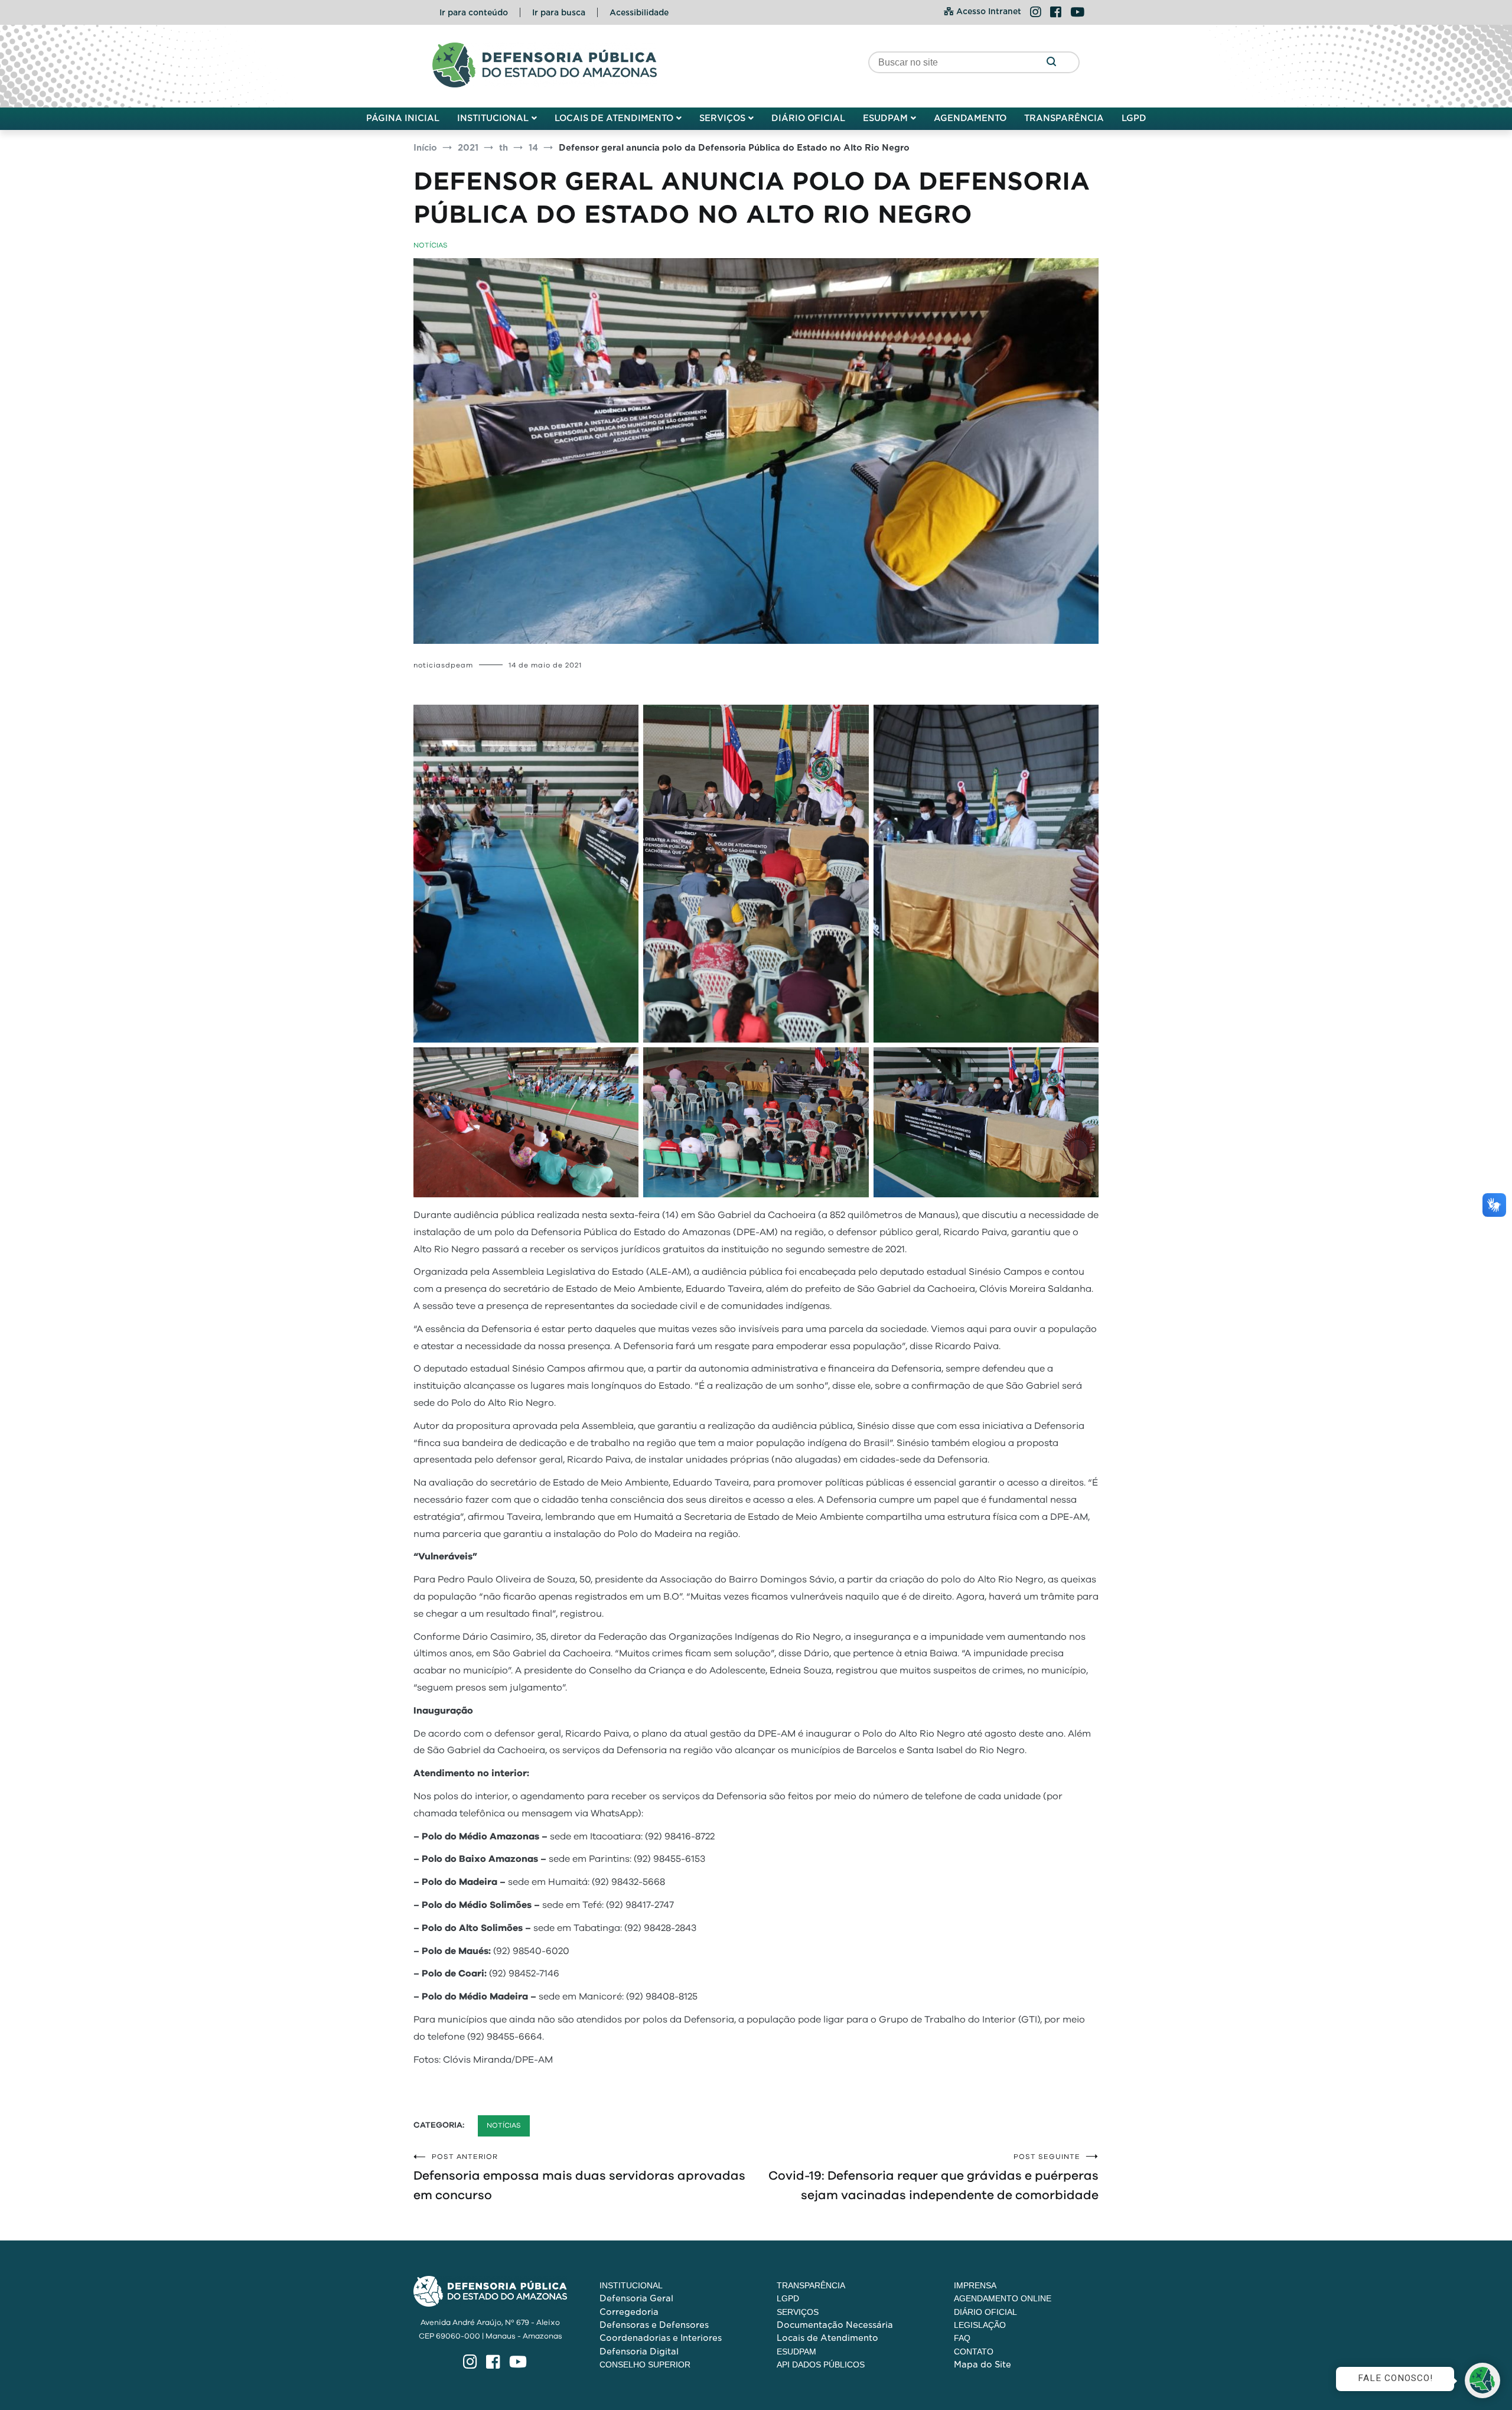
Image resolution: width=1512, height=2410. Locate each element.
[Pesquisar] (1051, 62)
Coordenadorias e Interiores (661, 2338)
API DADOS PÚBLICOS (821, 2365)
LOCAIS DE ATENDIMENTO (614, 118)
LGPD (1134, 118)
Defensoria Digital (639, 2352)
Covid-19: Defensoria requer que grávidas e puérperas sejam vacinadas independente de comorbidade (933, 2177)
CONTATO (974, 2352)
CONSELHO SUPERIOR (645, 2365)
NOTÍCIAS (431, 245)
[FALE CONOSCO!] (1482, 2380)
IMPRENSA (975, 2285)
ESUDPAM (885, 118)
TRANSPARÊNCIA (1064, 118)
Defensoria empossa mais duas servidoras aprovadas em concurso (579, 2177)
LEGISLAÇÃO (980, 2325)
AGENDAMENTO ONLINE (1003, 2298)
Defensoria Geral (636, 2298)
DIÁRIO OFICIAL (808, 118)
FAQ (962, 2338)
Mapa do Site (983, 2365)
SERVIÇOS (722, 118)
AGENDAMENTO (970, 118)
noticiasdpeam (443, 665)
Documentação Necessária (835, 2325)
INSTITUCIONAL (493, 118)
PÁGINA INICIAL (403, 118)
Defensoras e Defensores (654, 2325)
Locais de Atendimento (827, 2338)
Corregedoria (629, 2312)
